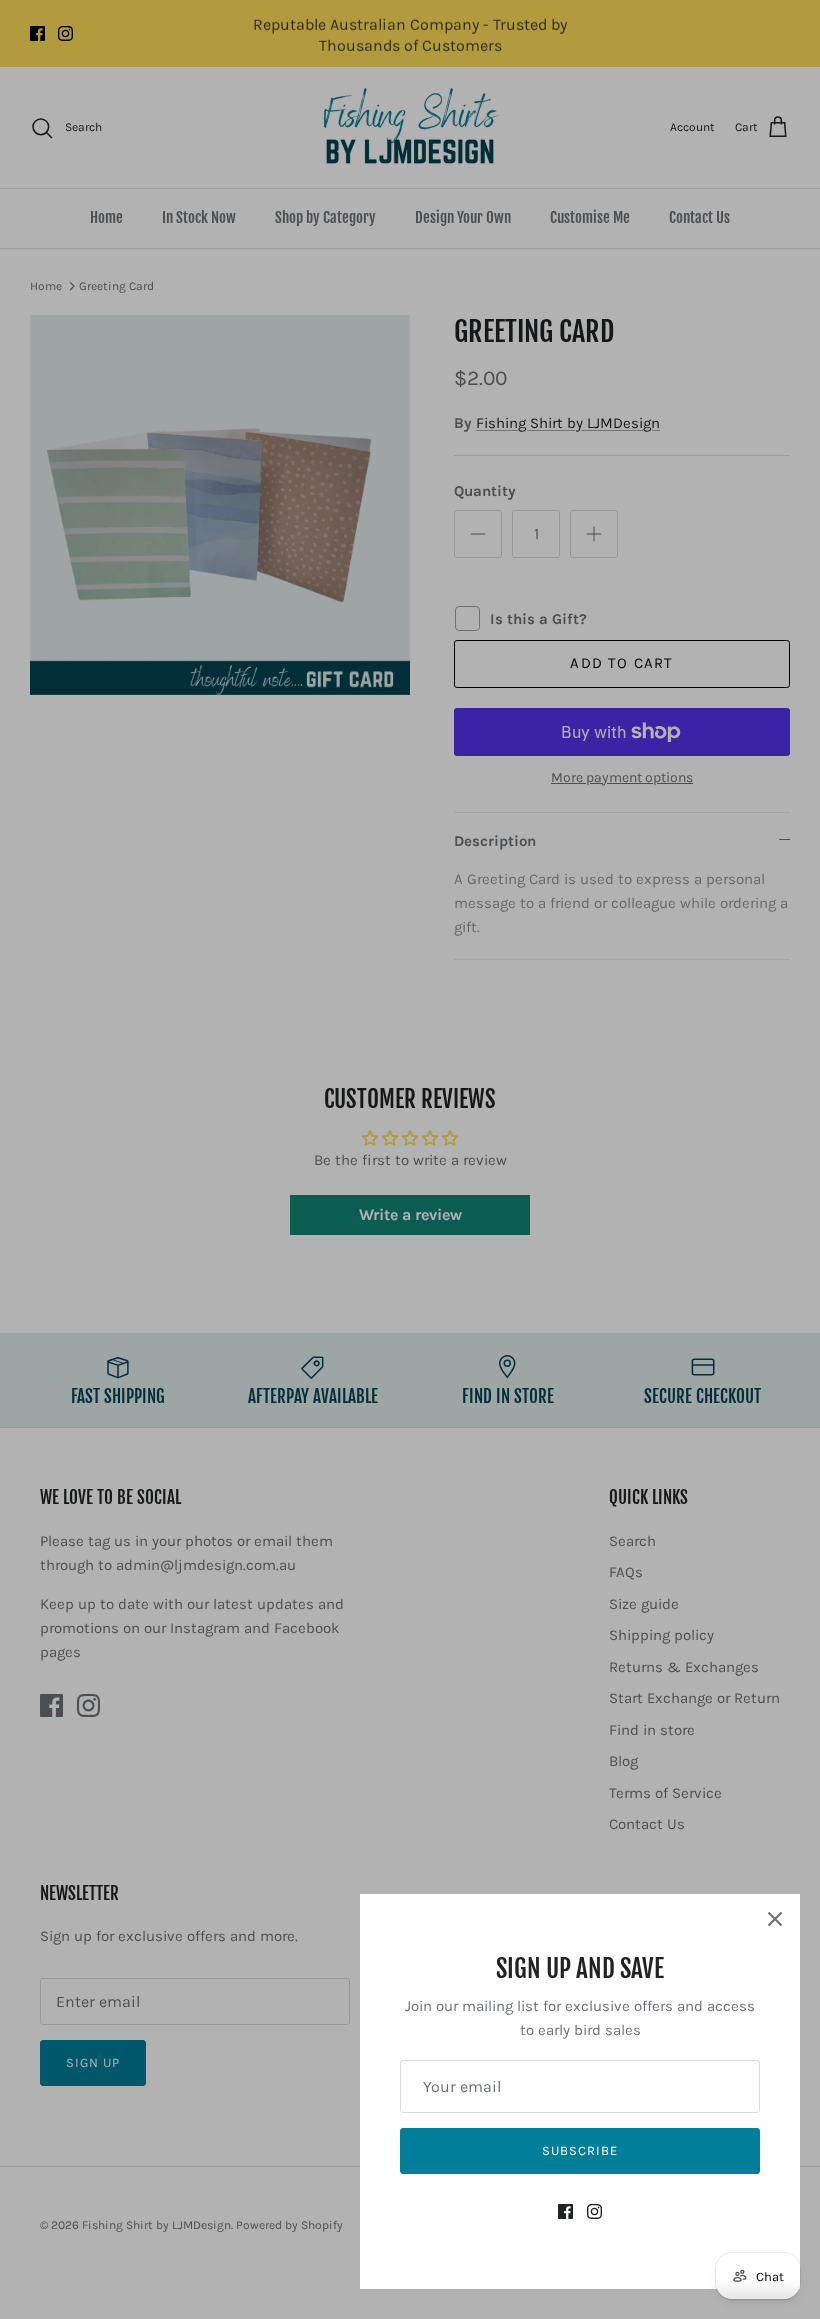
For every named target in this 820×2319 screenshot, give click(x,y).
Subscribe (580, 2150)
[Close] (775, 1919)
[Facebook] (565, 2211)
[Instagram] (594, 2211)
